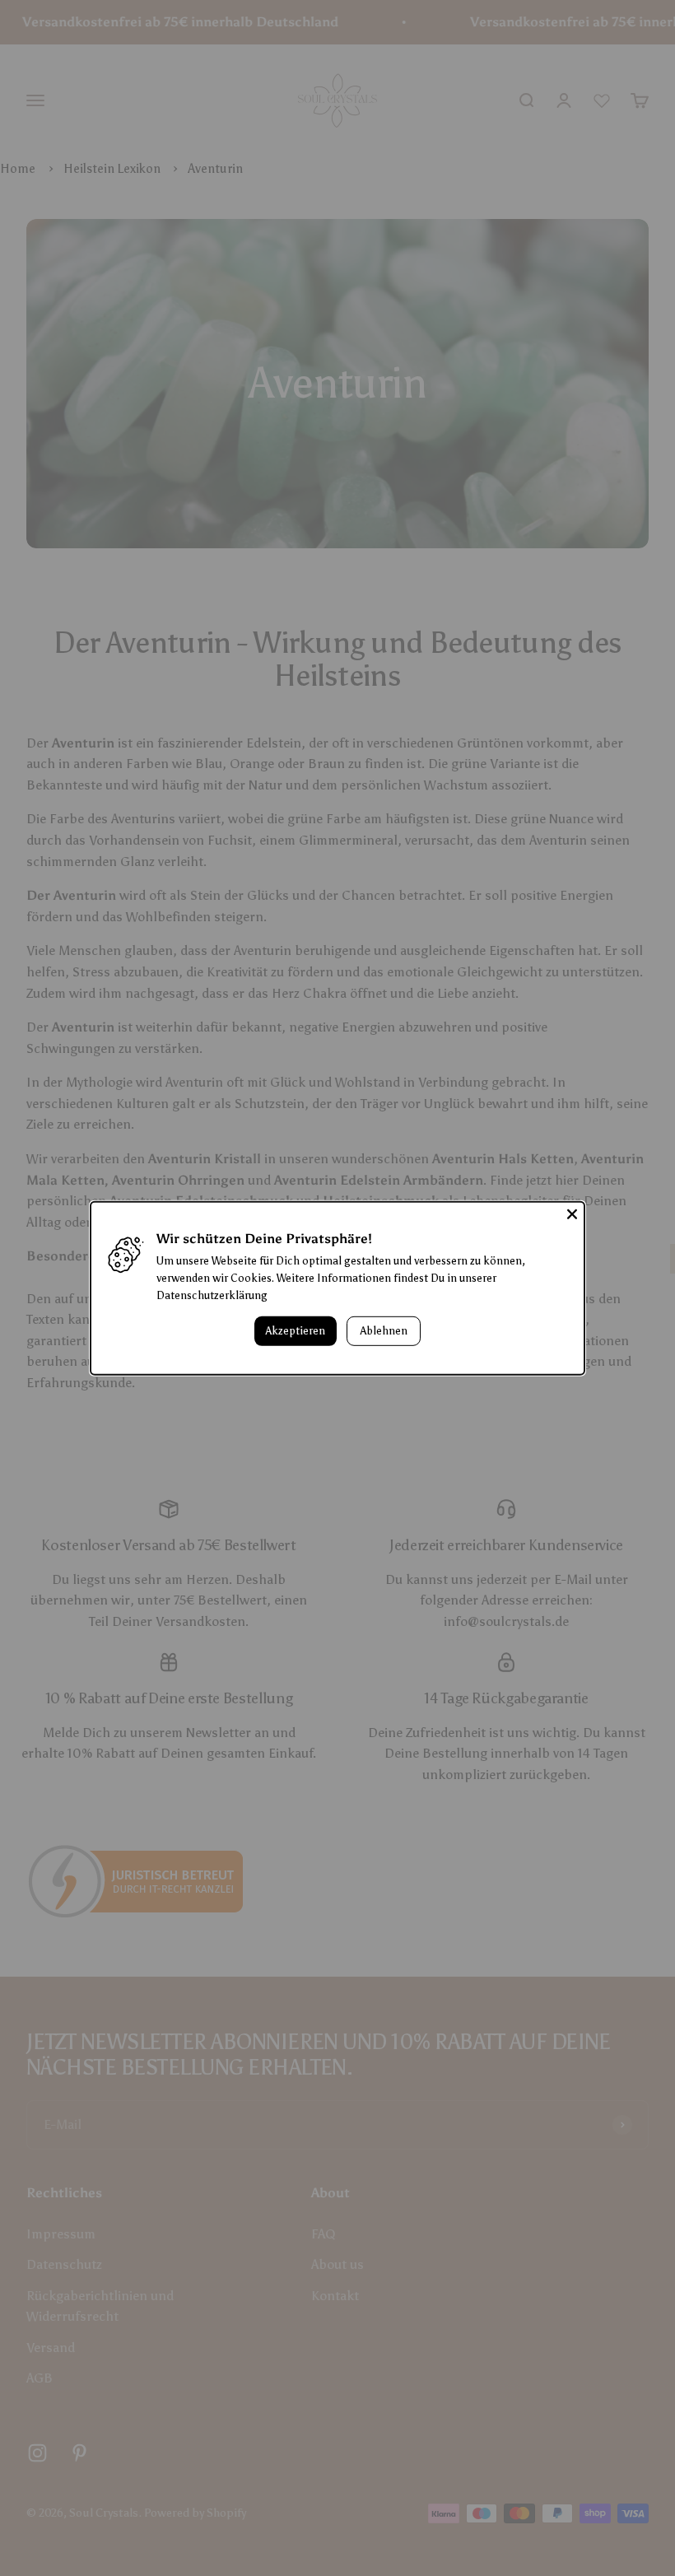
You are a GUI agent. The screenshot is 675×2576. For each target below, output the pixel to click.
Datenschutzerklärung (212, 1295)
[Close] (572, 1213)
